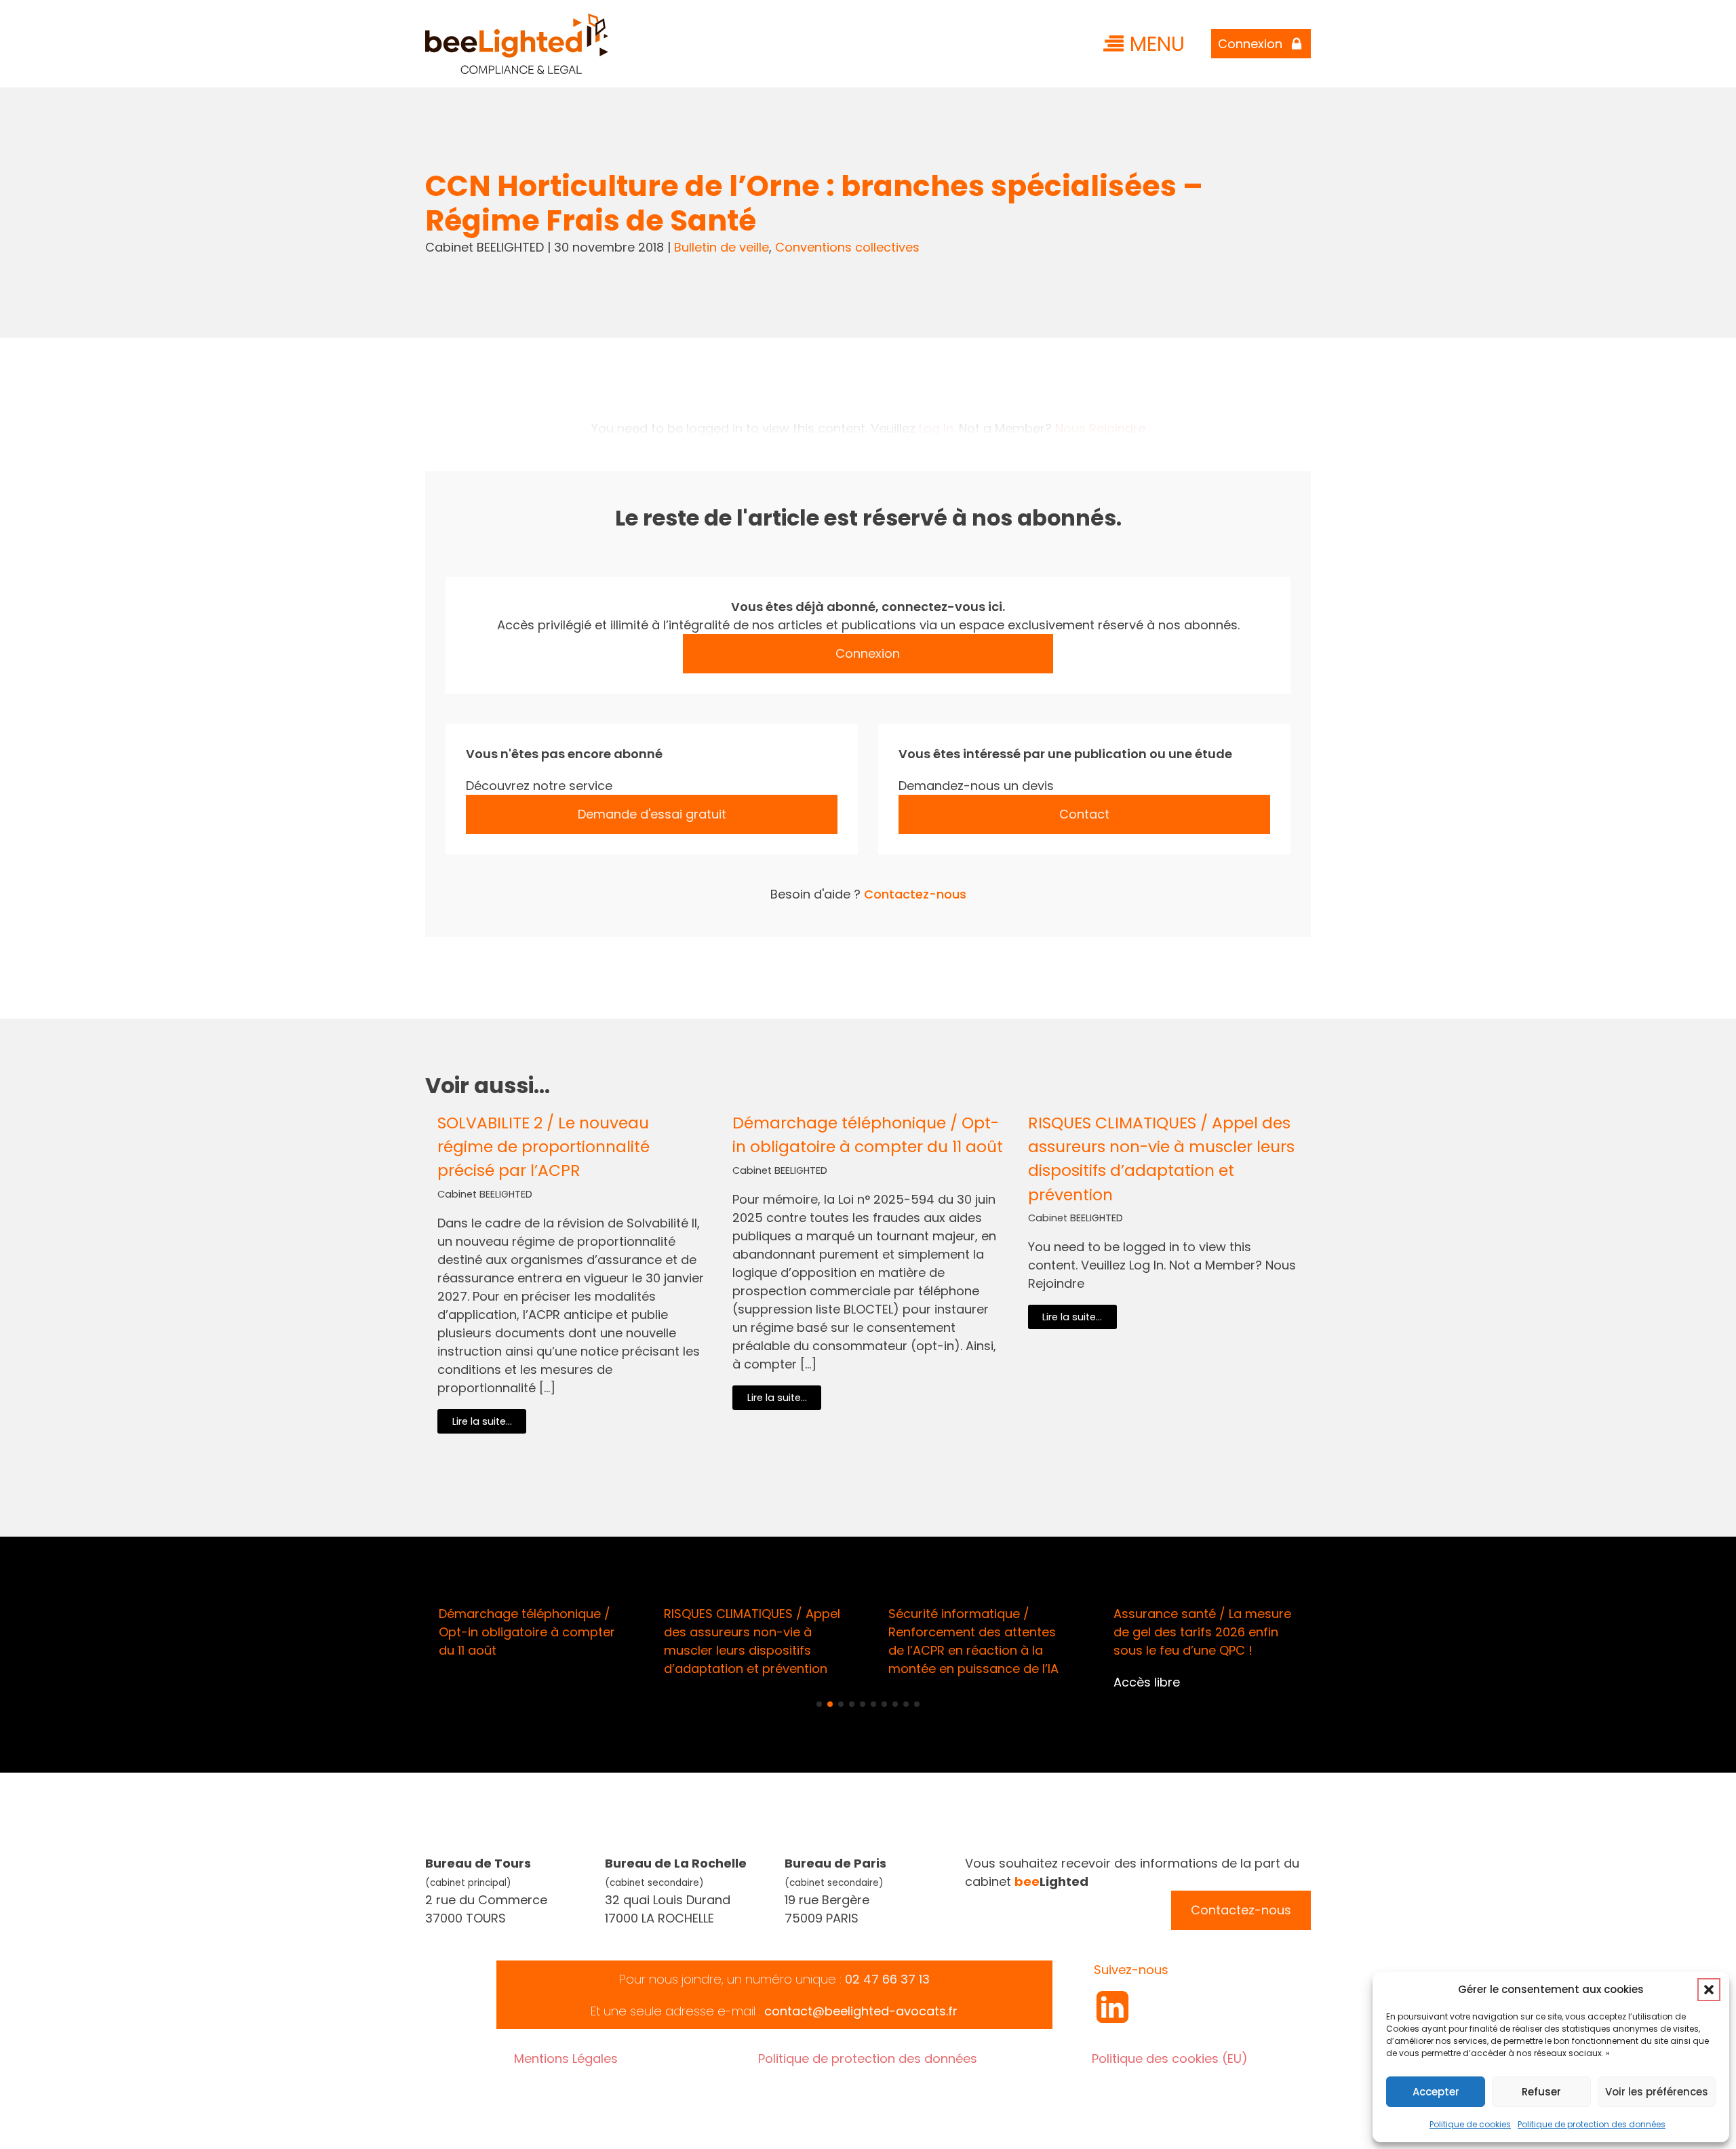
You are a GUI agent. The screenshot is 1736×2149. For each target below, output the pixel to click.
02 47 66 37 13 (887, 1979)
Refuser (1541, 2092)
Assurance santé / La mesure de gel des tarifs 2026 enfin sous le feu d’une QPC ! (1202, 1632)
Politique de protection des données (1592, 2124)
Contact (1084, 814)
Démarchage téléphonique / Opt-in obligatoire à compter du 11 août (868, 1135)
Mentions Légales (566, 2058)
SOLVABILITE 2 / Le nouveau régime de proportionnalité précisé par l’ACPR (544, 1146)
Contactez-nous (915, 894)
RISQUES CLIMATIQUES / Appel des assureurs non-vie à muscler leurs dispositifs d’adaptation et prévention (1161, 1158)
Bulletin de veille (722, 247)
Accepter (1436, 2092)
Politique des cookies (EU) (1170, 2058)
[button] (1709, 1990)
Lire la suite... (482, 1421)
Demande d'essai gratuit (652, 814)
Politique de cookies (1470, 2124)
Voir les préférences (1657, 2092)
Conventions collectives (847, 247)
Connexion (868, 653)
